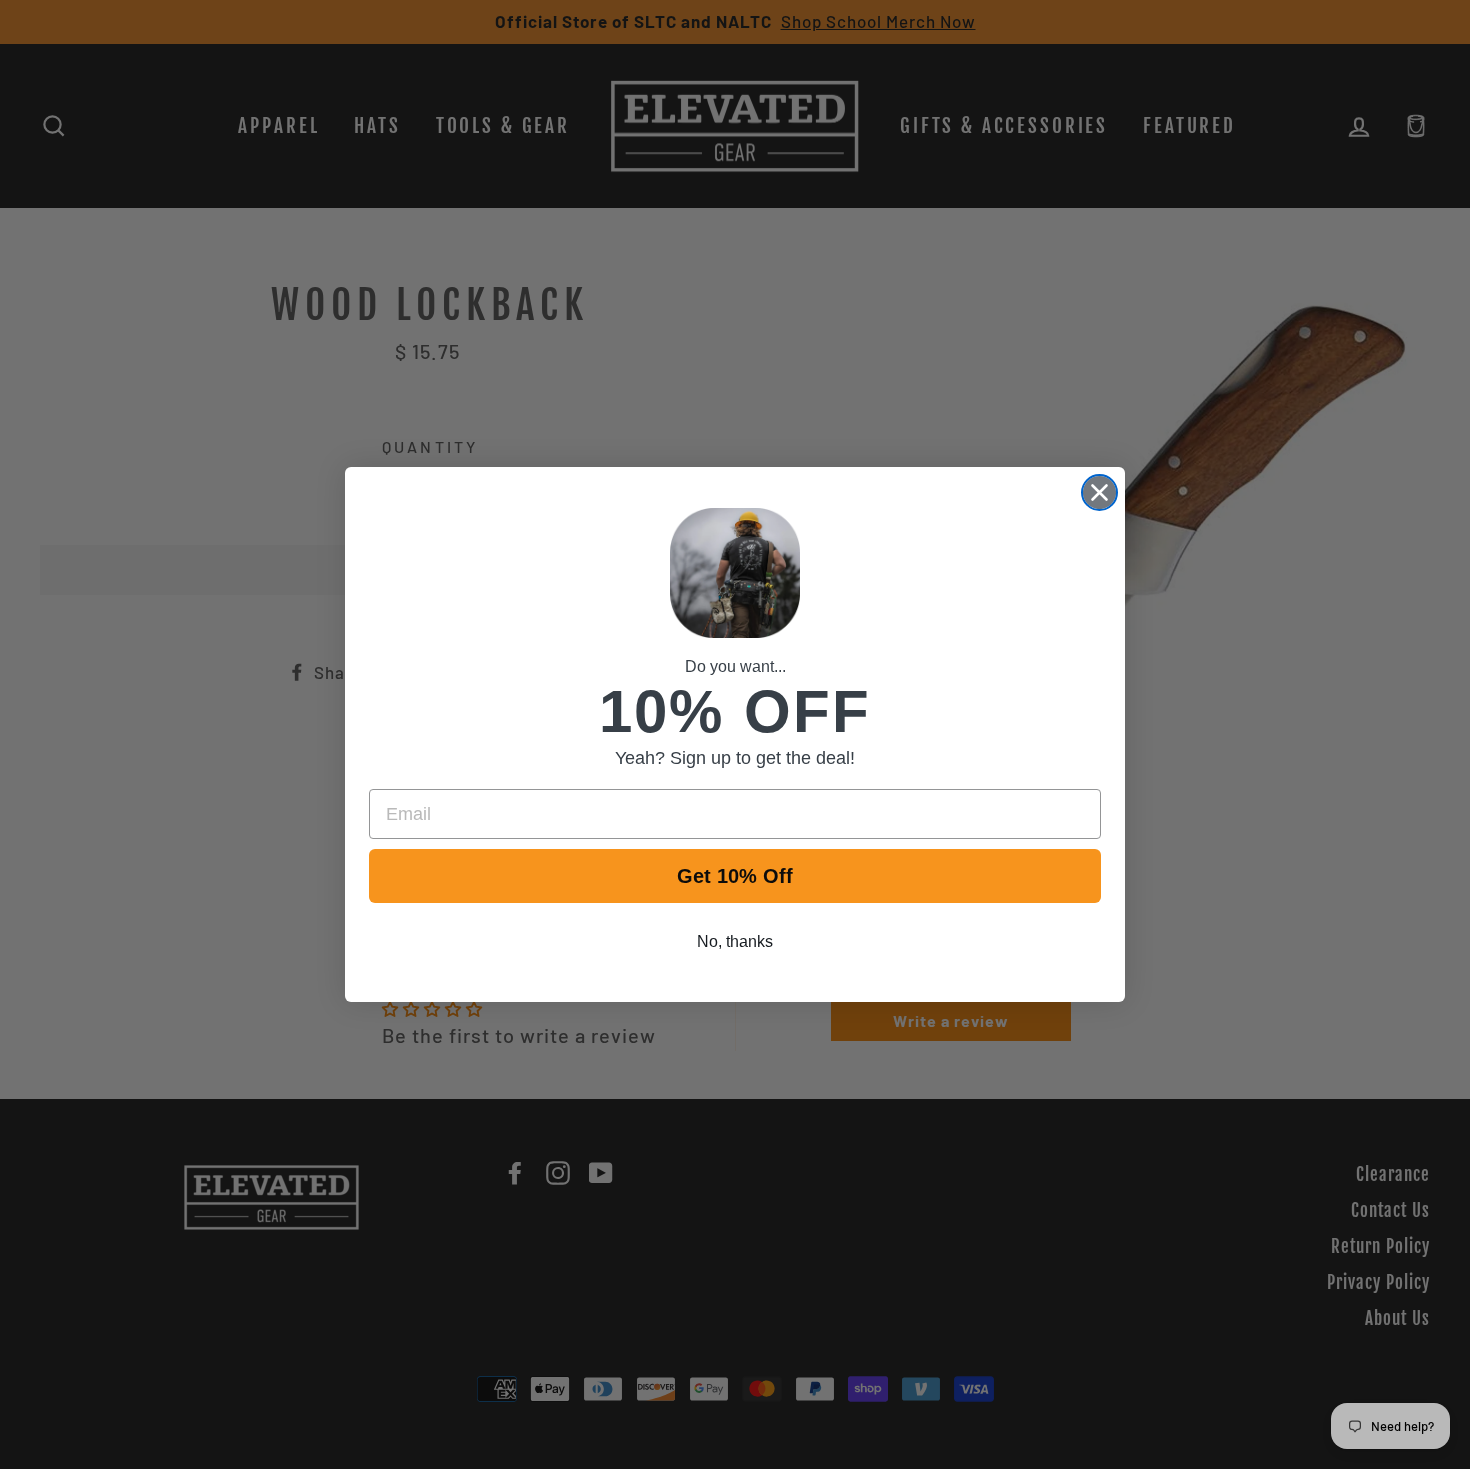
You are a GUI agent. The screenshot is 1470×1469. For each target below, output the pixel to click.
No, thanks (735, 941)
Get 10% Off (735, 876)
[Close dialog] (1099, 492)
